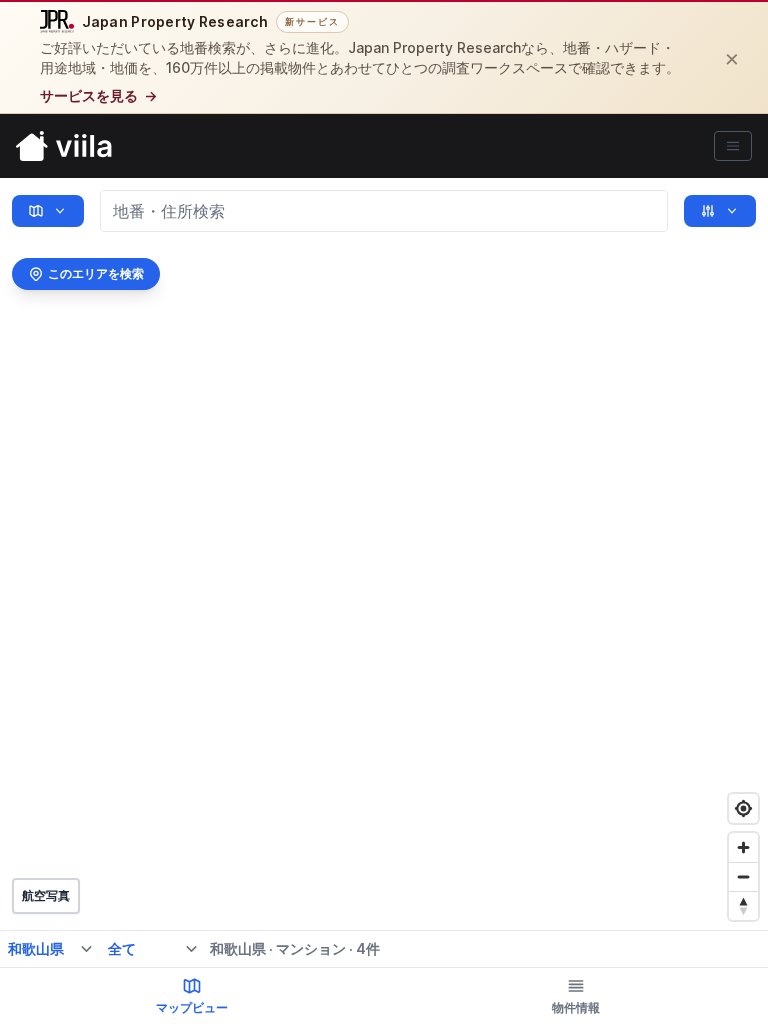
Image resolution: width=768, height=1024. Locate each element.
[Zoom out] (743, 876)
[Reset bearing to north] (743, 905)
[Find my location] (743, 808)
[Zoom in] (743, 847)
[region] (384, 601)
